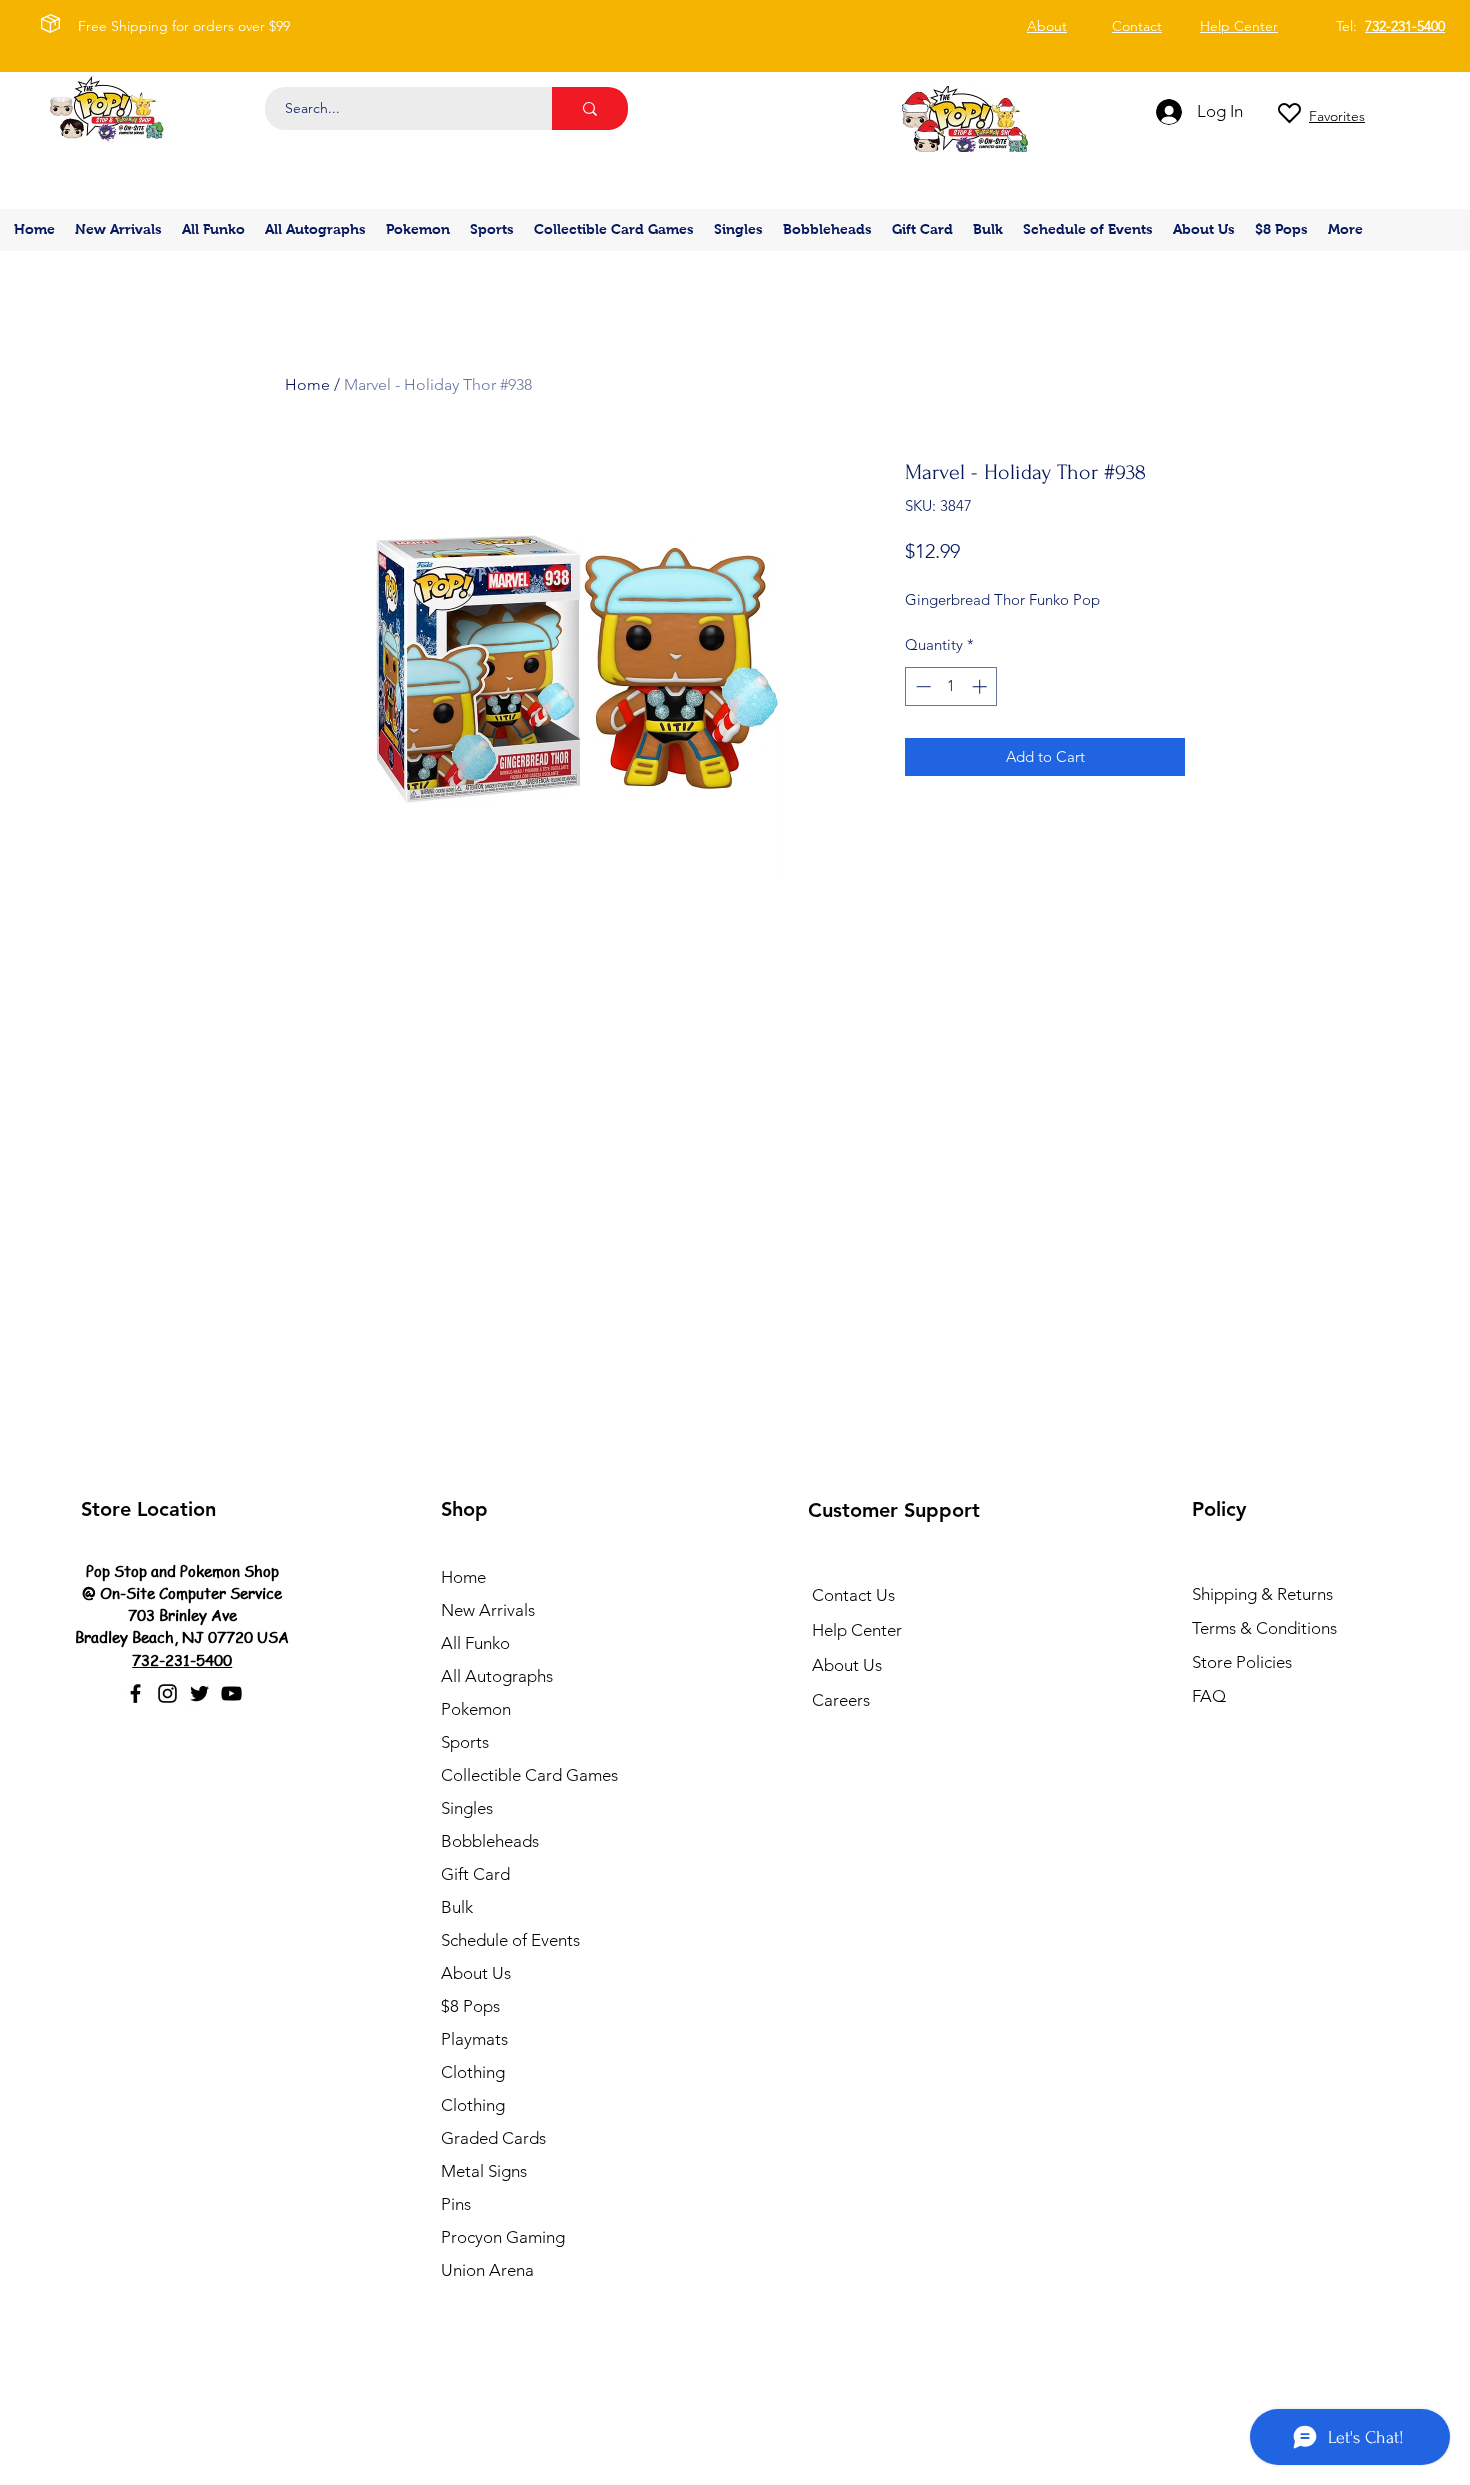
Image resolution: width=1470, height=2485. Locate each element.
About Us (476, 1973)
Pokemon (476, 1709)
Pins (456, 2204)
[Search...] (590, 108)
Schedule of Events (510, 1940)
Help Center (857, 1630)
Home (307, 384)
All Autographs (497, 1676)
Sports (465, 1742)
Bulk (457, 1907)
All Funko (475, 1643)
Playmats (474, 2039)
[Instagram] (167, 1693)
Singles (467, 1808)
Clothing (473, 2072)
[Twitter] (199, 1693)
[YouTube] (231, 1693)
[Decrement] (921, 686)
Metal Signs (484, 2171)
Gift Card (475, 1874)
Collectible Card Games (529, 1775)
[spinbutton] (951, 686)
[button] (418, 229)
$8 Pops (470, 2006)
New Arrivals (488, 1610)
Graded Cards (493, 2138)
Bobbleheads (490, 1841)
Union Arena (487, 2270)
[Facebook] (135, 1693)
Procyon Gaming (503, 2237)
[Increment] (981, 686)
